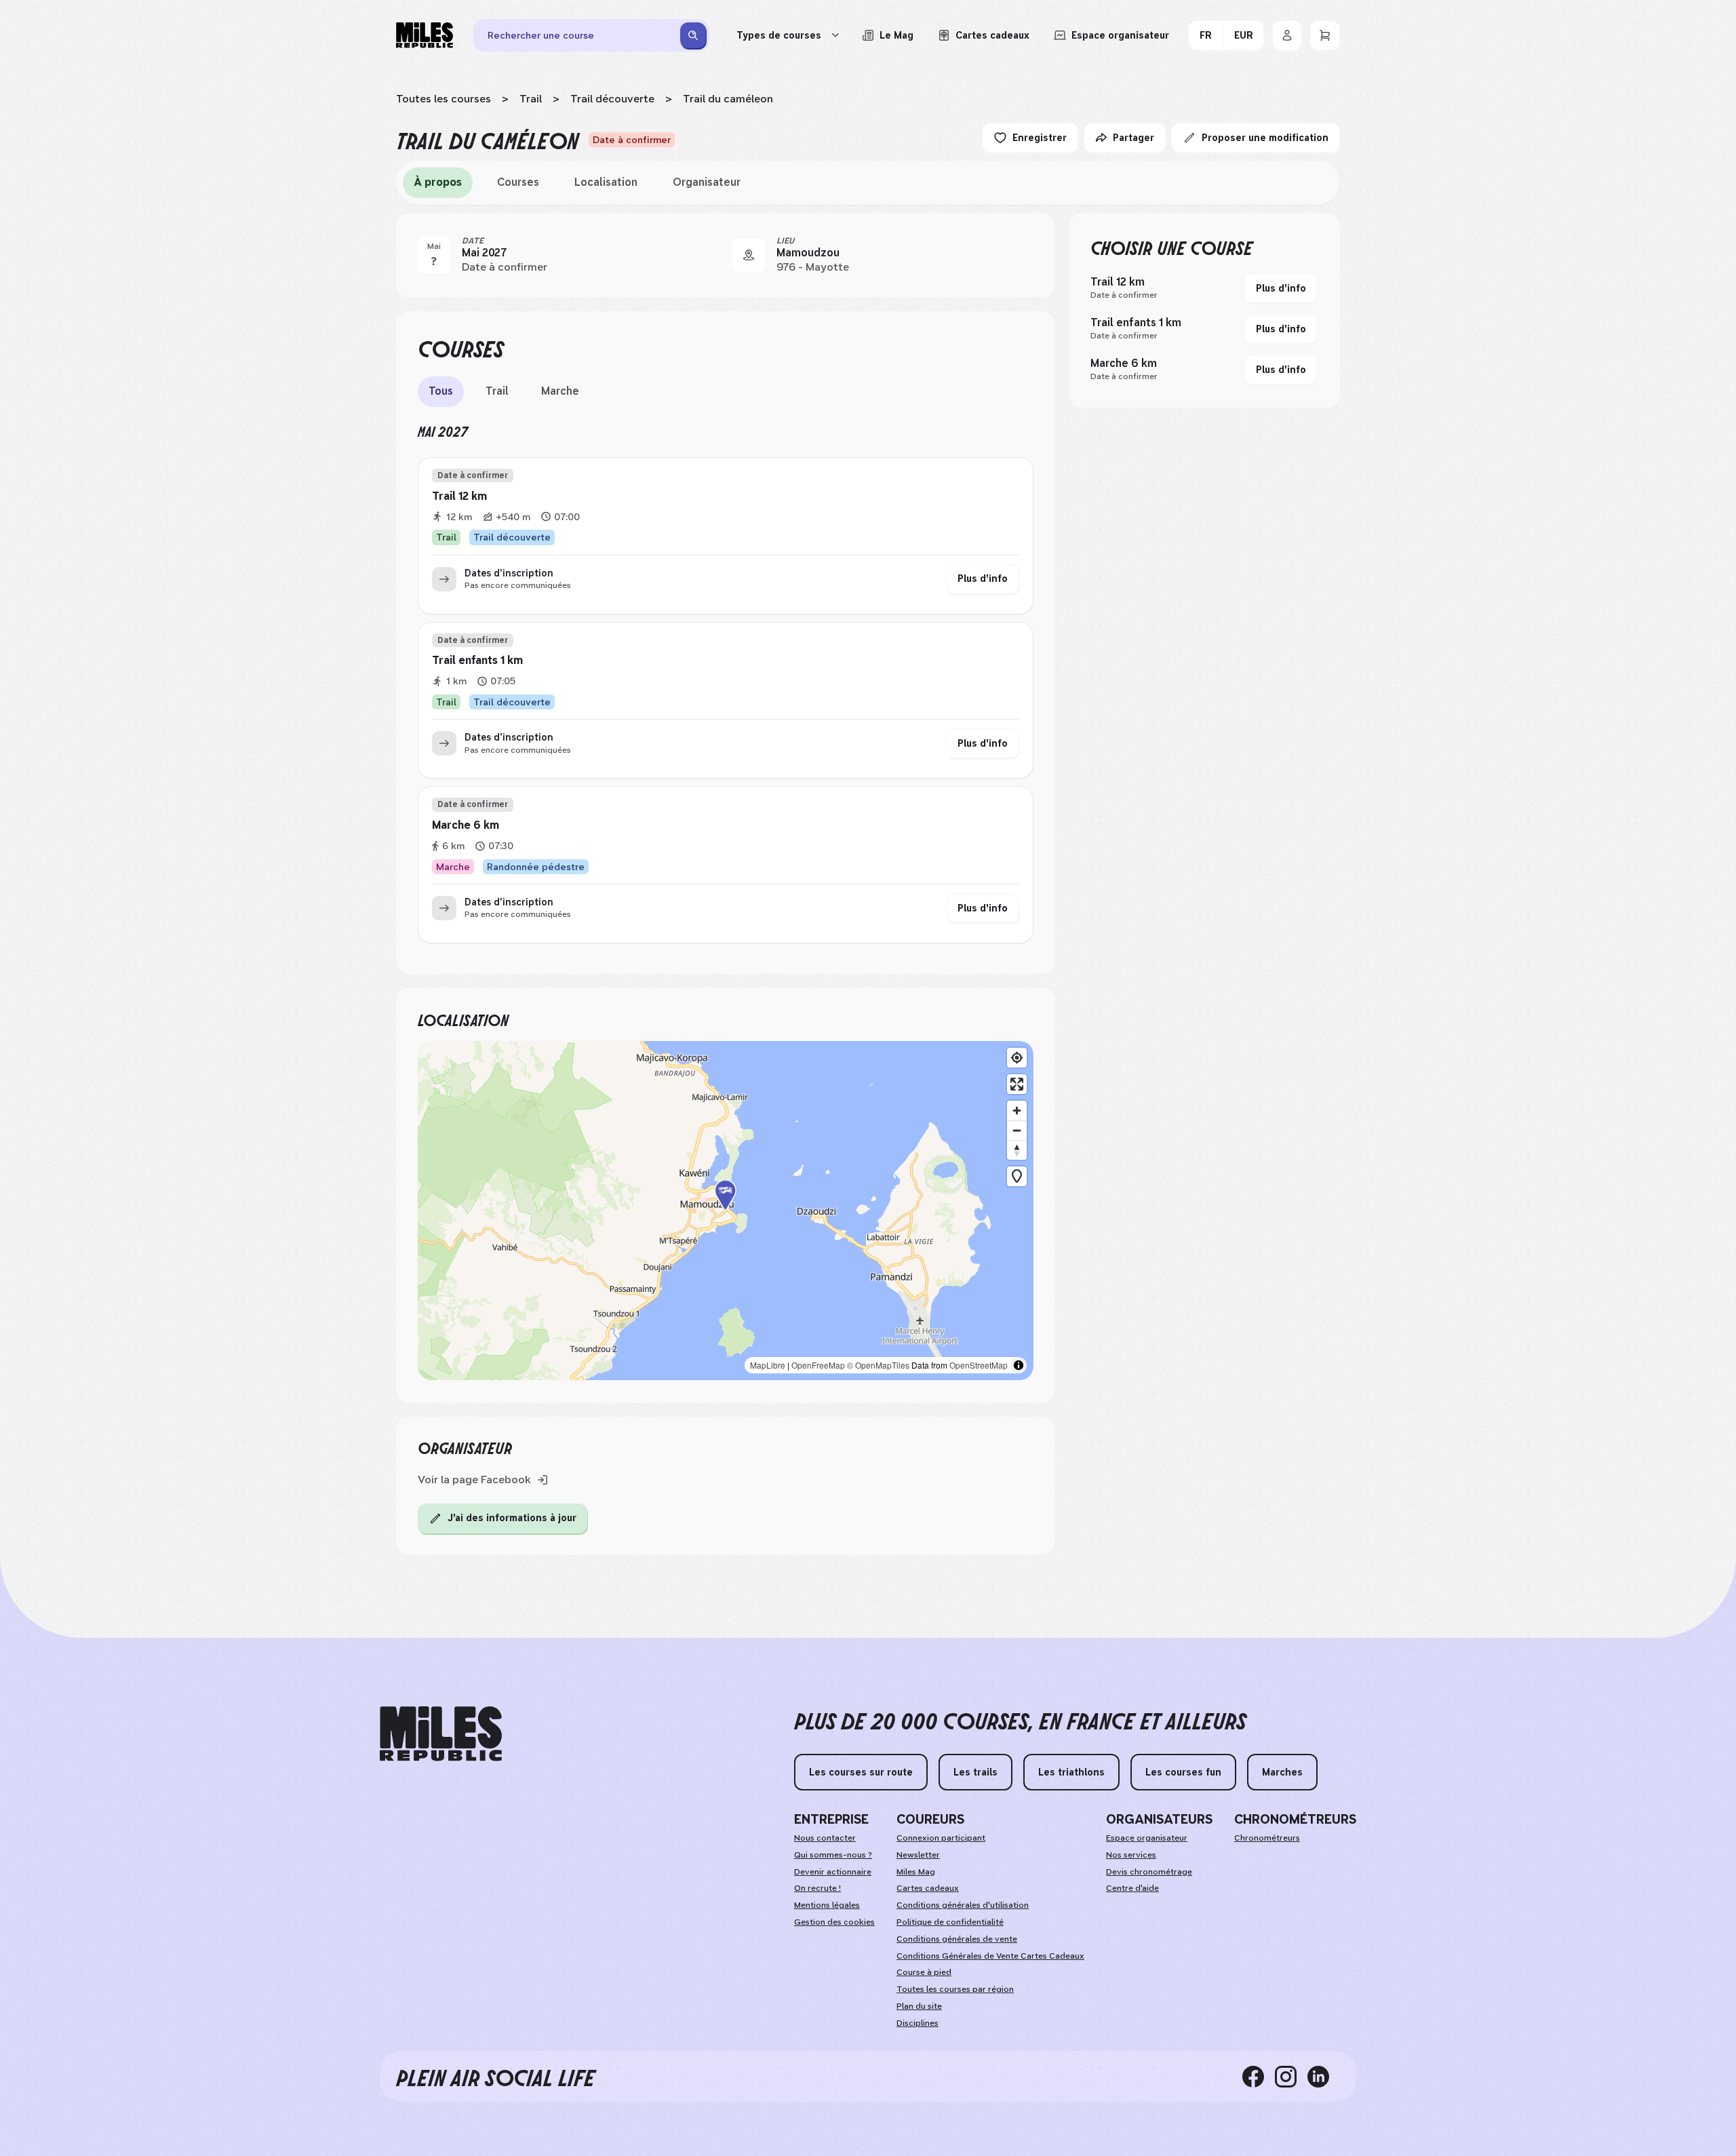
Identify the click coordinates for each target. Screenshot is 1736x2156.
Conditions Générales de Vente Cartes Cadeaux (990, 1956)
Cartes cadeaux (928, 1888)
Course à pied (924, 1972)
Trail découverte (612, 99)
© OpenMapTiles (878, 1365)
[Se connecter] (1287, 35)
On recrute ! (817, 1888)
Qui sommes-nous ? (833, 1855)
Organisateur (707, 182)
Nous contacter (825, 1838)
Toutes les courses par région (955, 1989)
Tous (441, 391)
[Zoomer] (1017, 1111)
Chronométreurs (1267, 1838)
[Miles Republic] (425, 35)
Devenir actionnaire (833, 1872)
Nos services (1131, 1855)
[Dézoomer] (1017, 1130)
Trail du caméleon (728, 99)
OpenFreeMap (818, 1365)
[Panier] (1325, 35)
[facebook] (1259, 2076)
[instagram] (1291, 2076)
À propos (438, 182)
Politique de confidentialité (950, 1922)
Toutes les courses (443, 99)
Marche (560, 391)
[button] (726, 1211)
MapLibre (768, 1365)
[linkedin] (1324, 2076)
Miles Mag (916, 1872)
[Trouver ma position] (1017, 1058)
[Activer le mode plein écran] (1017, 1084)
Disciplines (918, 2023)
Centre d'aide (1132, 1888)
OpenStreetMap (979, 1365)
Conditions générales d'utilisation (963, 1905)
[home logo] (441, 1734)
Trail (531, 99)
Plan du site (919, 2006)
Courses (518, 182)
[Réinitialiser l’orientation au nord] (1017, 1150)
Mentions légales (827, 1905)
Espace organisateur (1147, 1838)
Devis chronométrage (1149, 1872)
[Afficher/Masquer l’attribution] (1019, 1365)
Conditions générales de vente (957, 1939)
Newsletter (918, 1855)
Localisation (606, 182)
